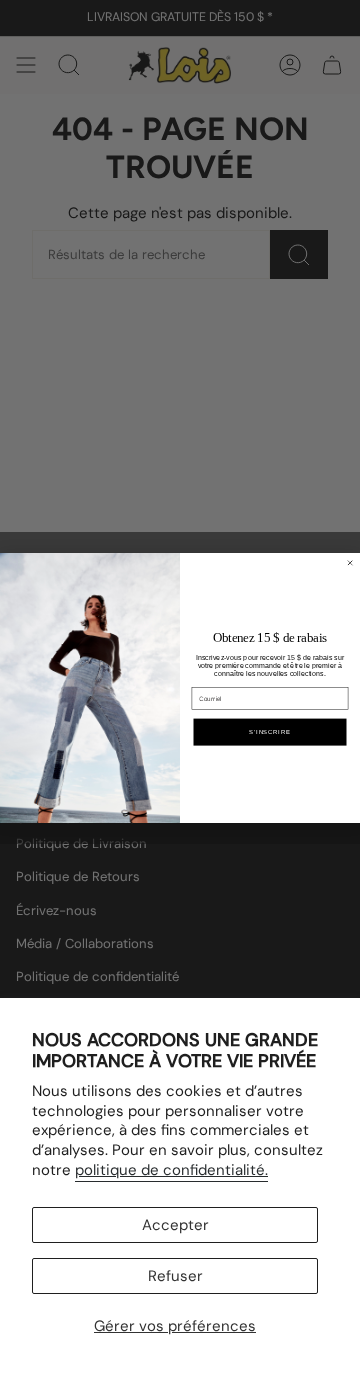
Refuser (175, 1276)
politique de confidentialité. (171, 1170)
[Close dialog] (350, 562)
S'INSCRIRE (270, 731)
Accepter (175, 1225)
